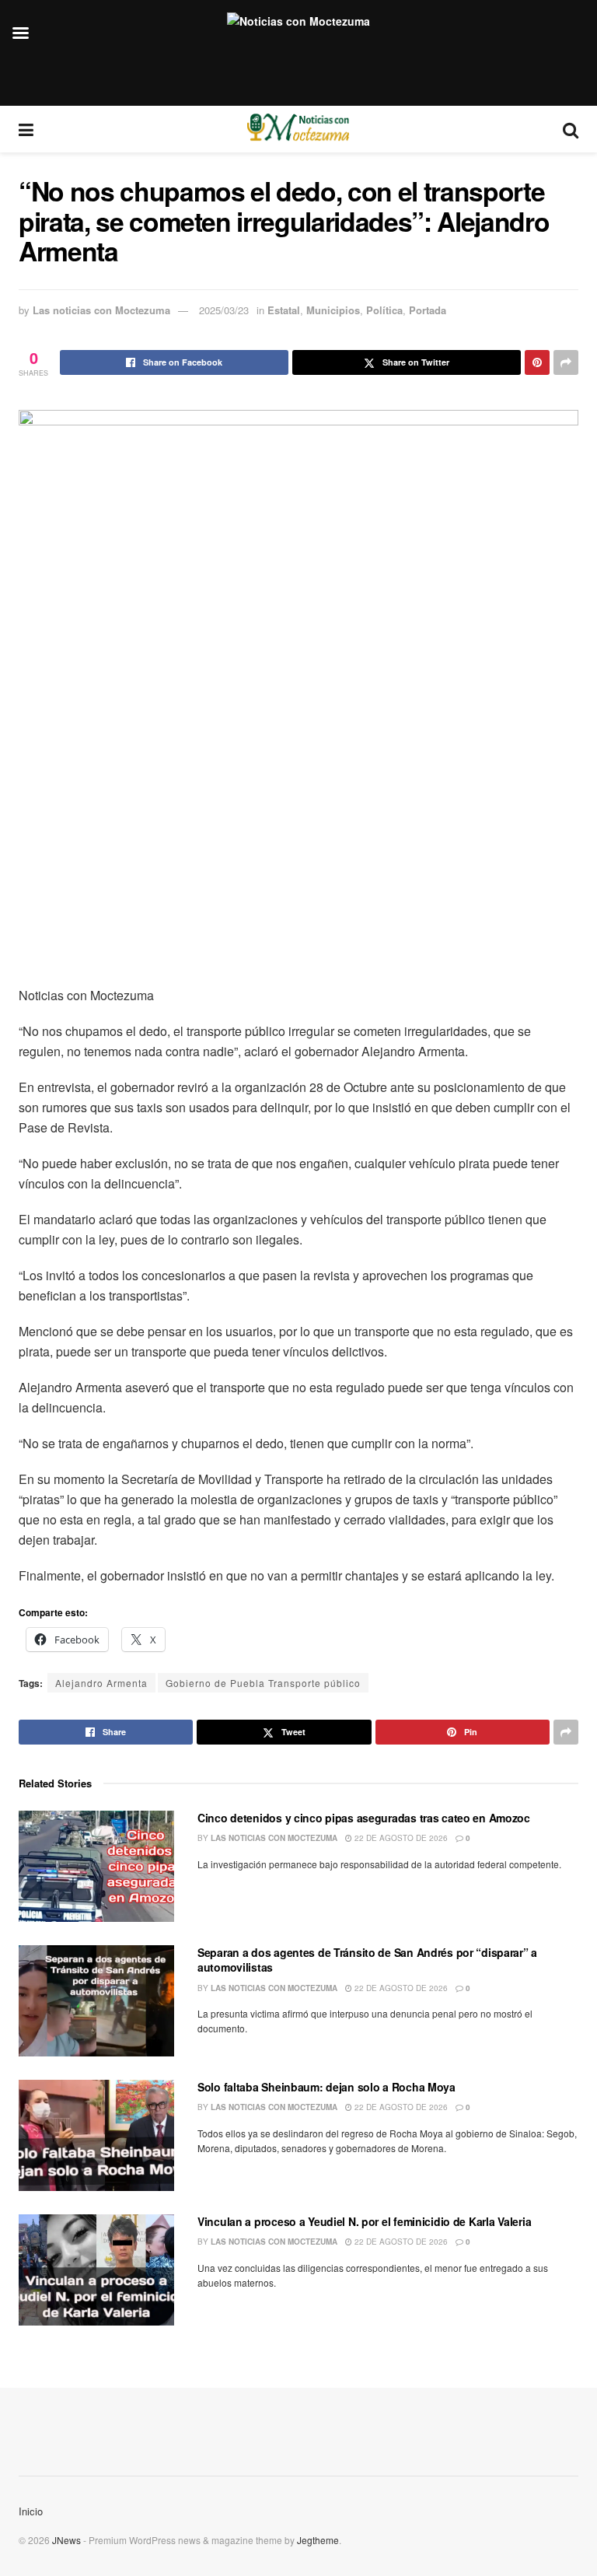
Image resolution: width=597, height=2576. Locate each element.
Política (384, 310)
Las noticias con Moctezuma (101, 310)
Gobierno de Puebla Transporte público (263, 1683)
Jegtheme (318, 2540)
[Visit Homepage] (298, 129)
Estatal (284, 310)
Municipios (333, 310)
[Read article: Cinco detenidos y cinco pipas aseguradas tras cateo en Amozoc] (96, 1866)
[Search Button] (571, 129)
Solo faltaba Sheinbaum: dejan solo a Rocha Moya (326, 2087)
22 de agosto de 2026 (400, 1838)
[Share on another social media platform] (566, 362)
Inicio (31, 2511)
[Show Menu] (26, 129)
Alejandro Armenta (101, 1683)
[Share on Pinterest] (537, 362)
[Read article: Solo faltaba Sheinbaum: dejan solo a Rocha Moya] (96, 2135)
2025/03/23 (224, 310)
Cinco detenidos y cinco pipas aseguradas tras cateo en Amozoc (364, 1818)
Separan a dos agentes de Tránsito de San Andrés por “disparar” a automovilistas (367, 1960)
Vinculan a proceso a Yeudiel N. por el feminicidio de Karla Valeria (364, 2221)
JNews (66, 2540)
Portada (428, 310)
